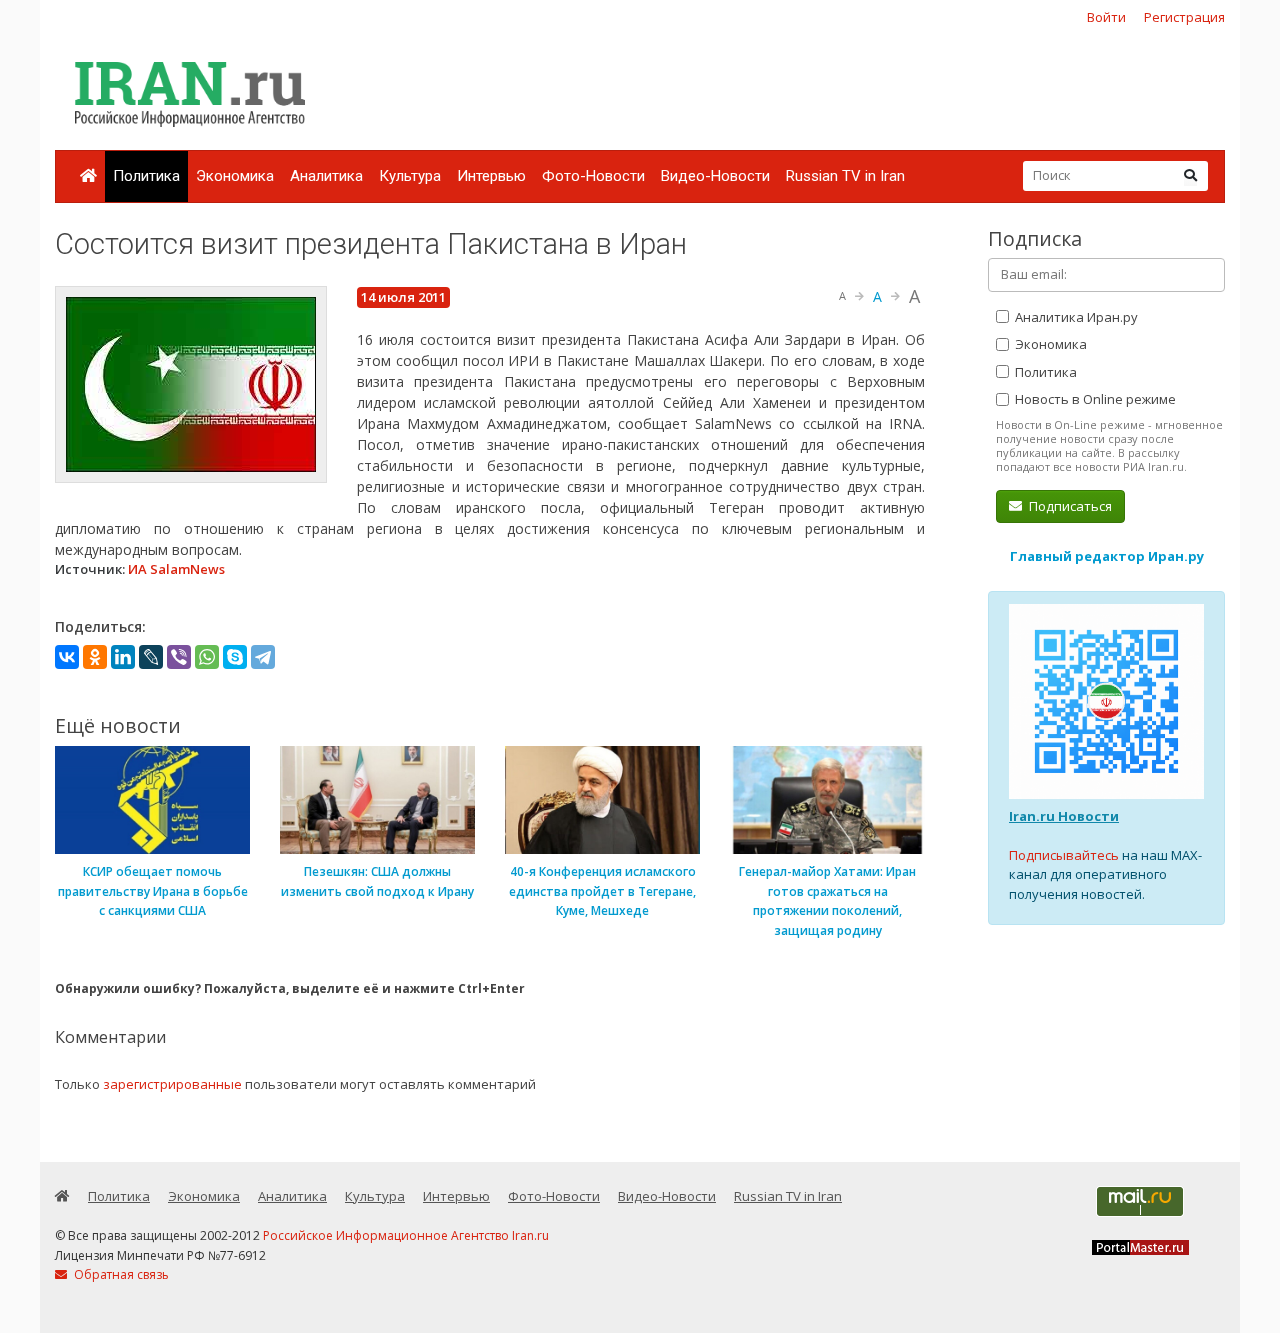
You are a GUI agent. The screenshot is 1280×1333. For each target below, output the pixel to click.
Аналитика (326, 176)
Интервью (491, 176)
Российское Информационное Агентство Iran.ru (406, 1235)
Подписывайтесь (1064, 855)
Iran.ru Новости (1064, 816)
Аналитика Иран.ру (1075, 317)
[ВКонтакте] (67, 657)
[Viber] (179, 657)
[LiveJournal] (151, 657)
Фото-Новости (593, 176)
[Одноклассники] (95, 657)
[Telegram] (263, 657)
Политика (146, 176)
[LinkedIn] (123, 657)
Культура (410, 176)
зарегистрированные (172, 1084)
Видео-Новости (715, 176)
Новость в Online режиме (1094, 399)
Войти (1106, 17)
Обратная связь (120, 1274)
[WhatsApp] (207, 657)
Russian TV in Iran (845, 176)
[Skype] (235, 657)
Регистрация (1184, 17)
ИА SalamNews (176, 569)
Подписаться (1069, 506)
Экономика (235, 176)
